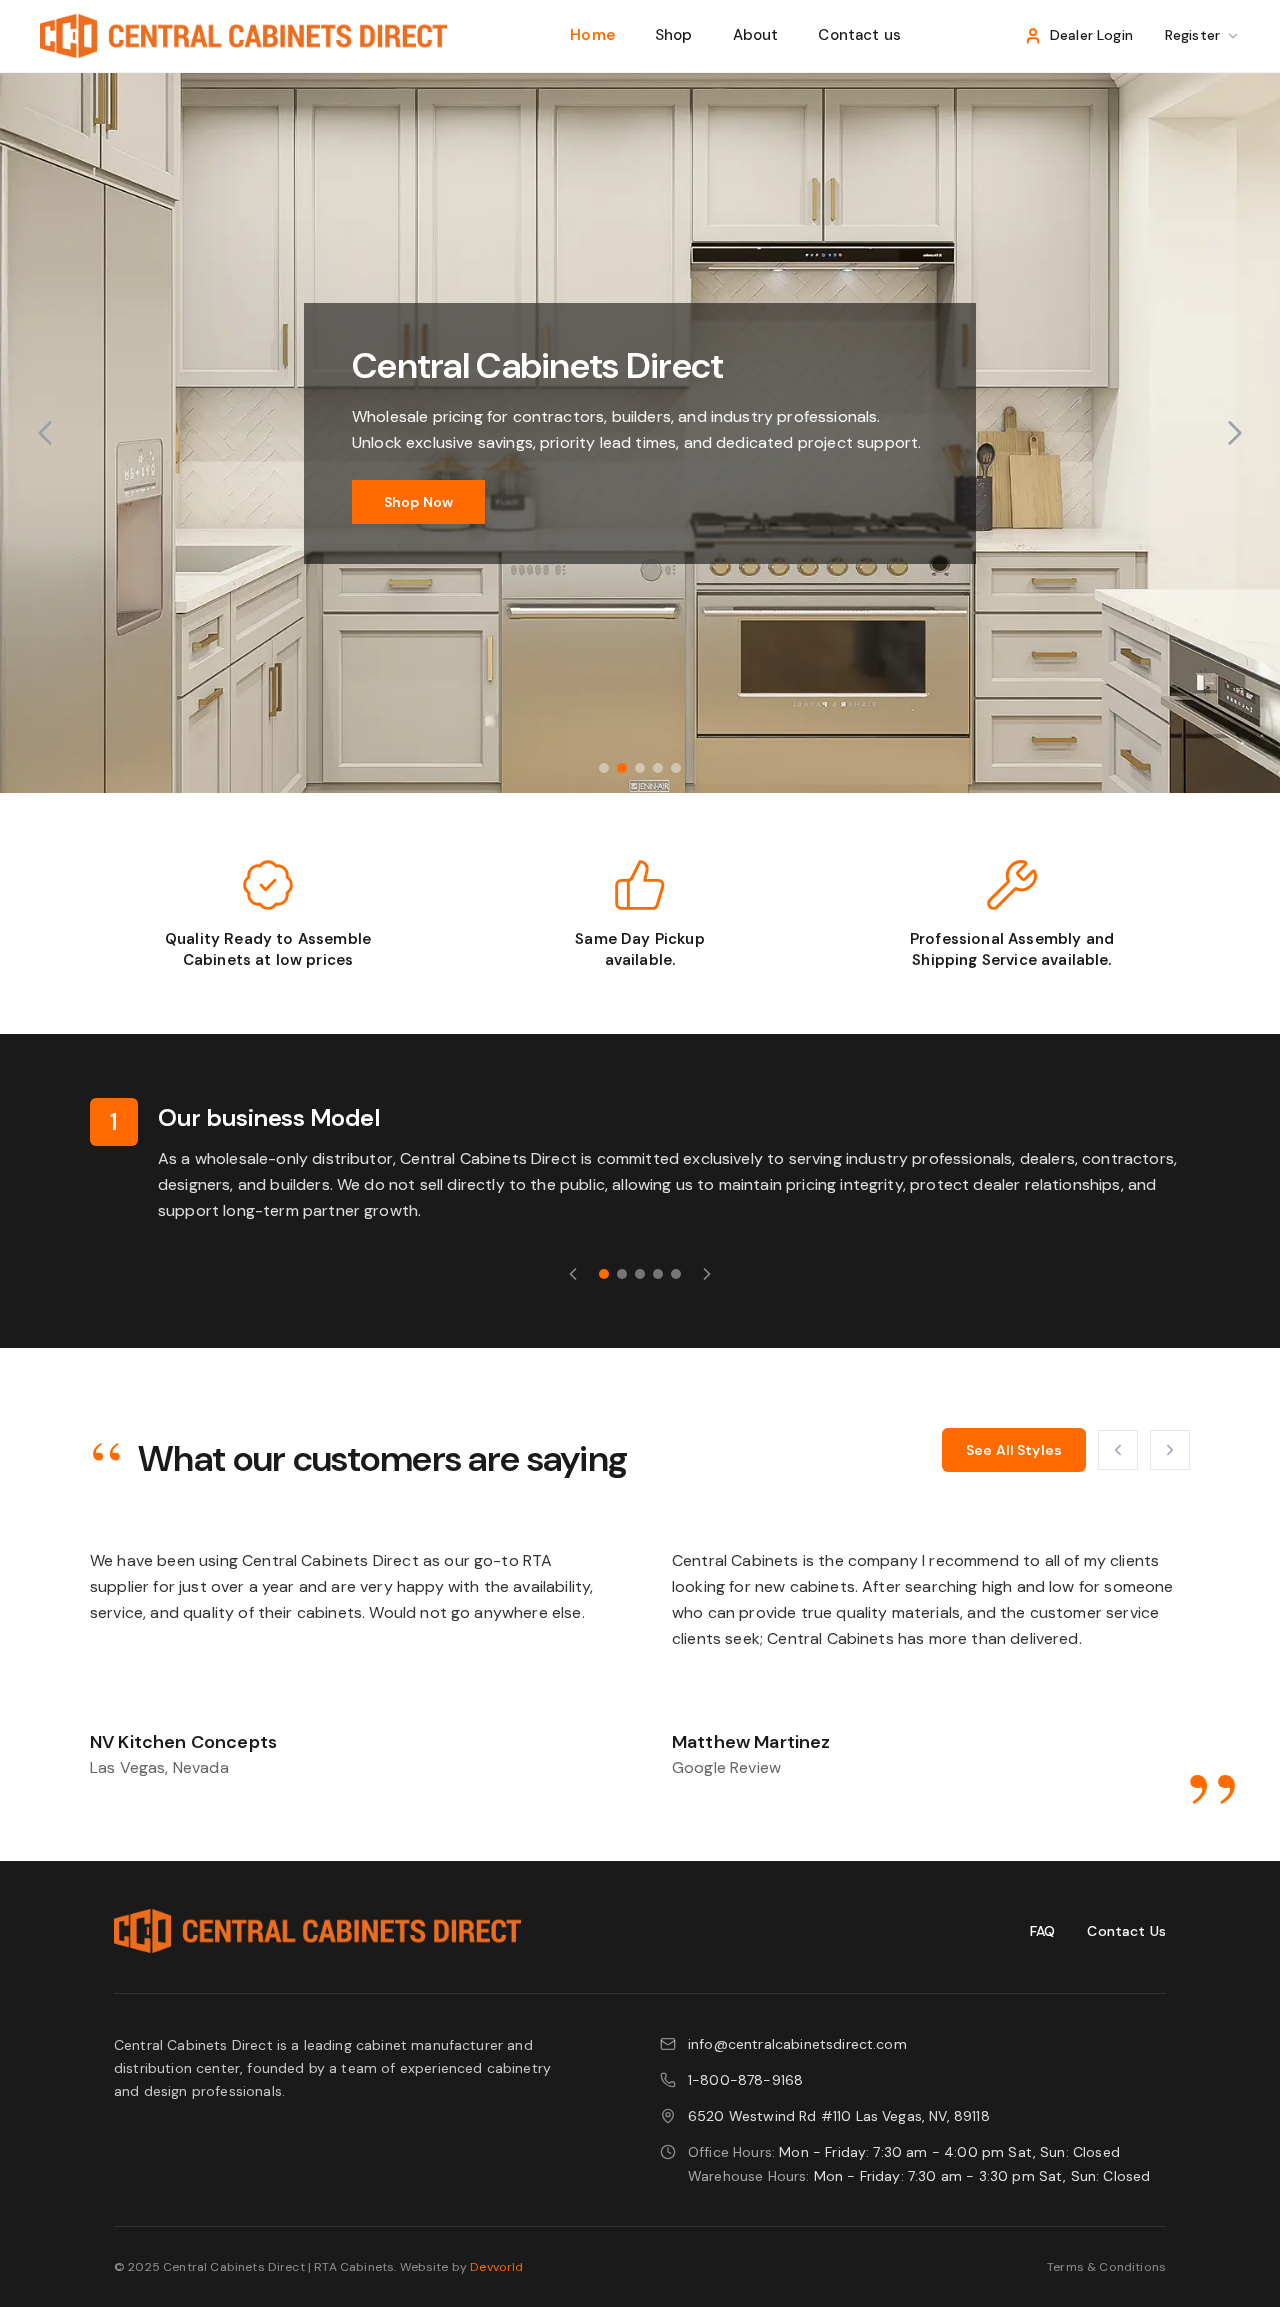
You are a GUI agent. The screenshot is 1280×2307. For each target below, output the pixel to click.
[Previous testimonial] (1118, 1450)
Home (592, 35)
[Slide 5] (676, 768)
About (756, 35)
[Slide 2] (622, 768)
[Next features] (707, 1274)
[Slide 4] (658, 768)
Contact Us (1126, 1931)
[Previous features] (573, 1274)
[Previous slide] (45, 433)
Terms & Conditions (1106, 2267)
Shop (674, 35)
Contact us (859, 35)
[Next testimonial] (1170, 1450)
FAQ (1042, 1931)
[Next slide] (1235, 433)
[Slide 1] (604, 768)
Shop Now (418, 502)
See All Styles (1014, 1450)
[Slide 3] (640, 768)
